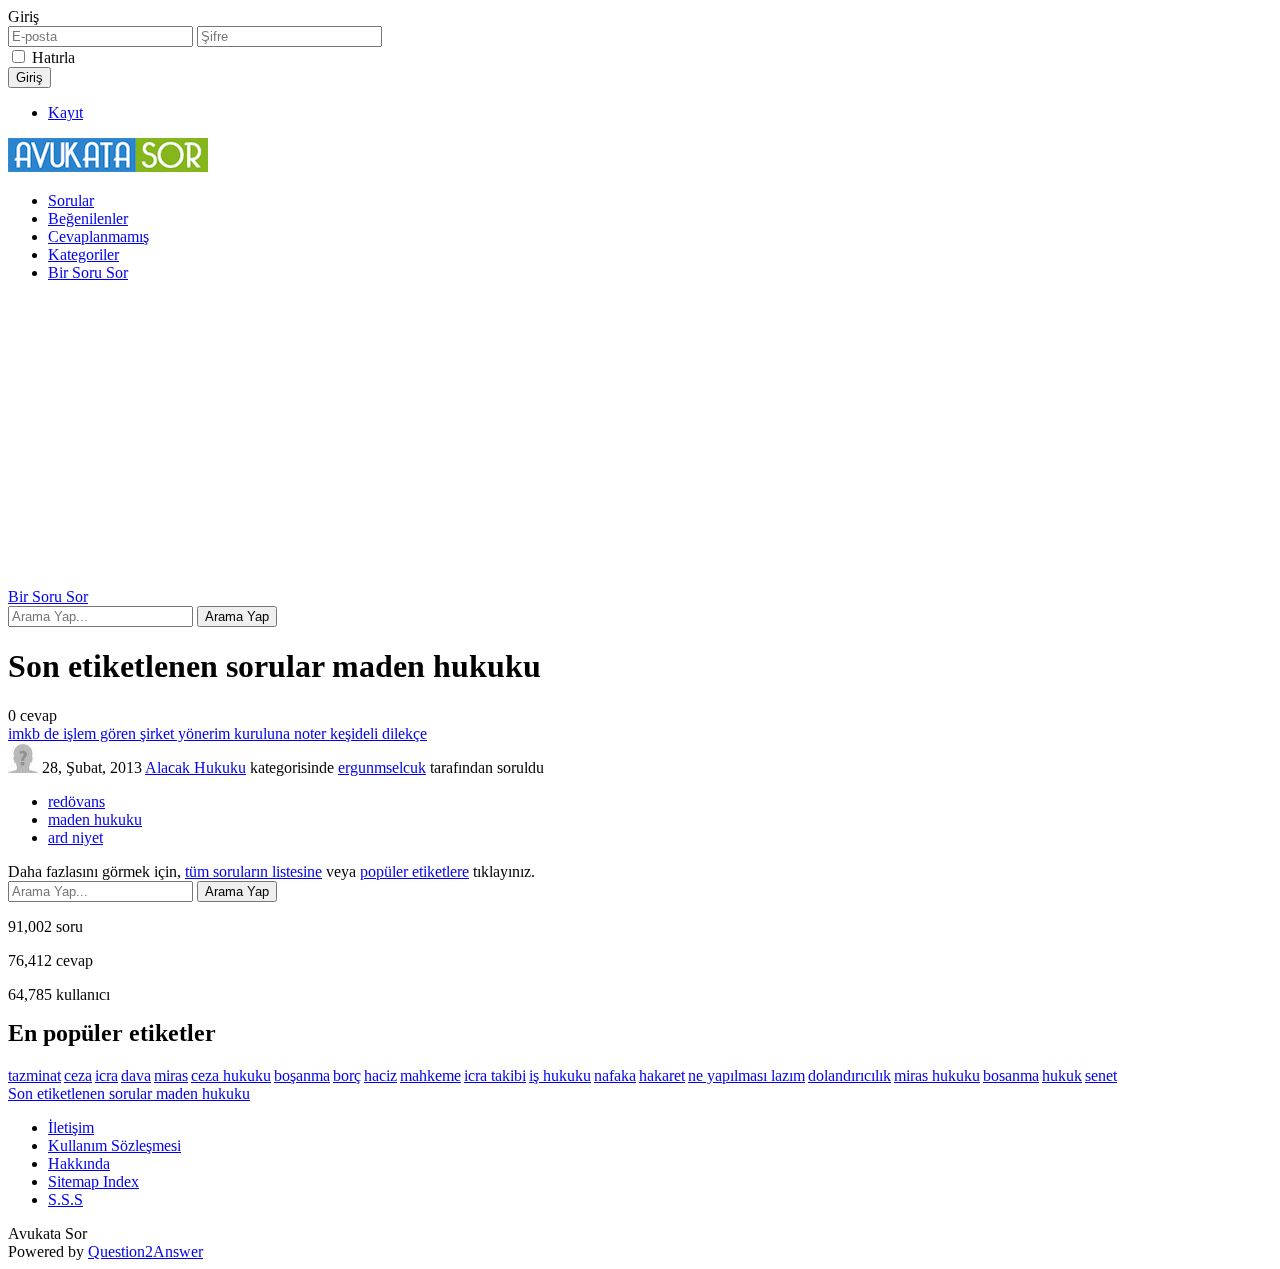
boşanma (302, 1075)
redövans (76, 801)
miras (171, 1075)
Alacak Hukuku (195, 767)
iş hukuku (560, 1075)
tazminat (34, 1075)
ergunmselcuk (382, 767)
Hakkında (79, 1163)
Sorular (71, 200)
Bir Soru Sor (88, 272)
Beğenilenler (88, 218)
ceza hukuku (231, 1075)
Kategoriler (83, 254)
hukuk (1062, 1075)
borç (347, 1075)
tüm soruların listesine (253, 871)
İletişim (71, 1127)
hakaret (662, 1075)
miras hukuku (937, 1075)
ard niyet (75, 837)
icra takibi (495, 1075)
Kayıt (65, 112)
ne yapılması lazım (746, 1075)
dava (136, 1075)
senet (1101, 1075)
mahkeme (430, 1075)
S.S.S (65, 1199)
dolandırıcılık (849, 1075)
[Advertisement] (640, 438)
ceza (78, 1075)
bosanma (1011, 1075)
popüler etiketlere (414, 871)
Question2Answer (145, 1251)
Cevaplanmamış (98, 236)
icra (106, 1075)
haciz (380, 1075)
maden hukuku (95, 819)
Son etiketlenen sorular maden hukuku (129, 1093)
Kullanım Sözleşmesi (114, 1145)
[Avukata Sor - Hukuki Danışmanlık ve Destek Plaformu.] (108, 166)
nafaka (615, 1075)
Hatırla (53, 57)
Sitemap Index (93, 1181)
